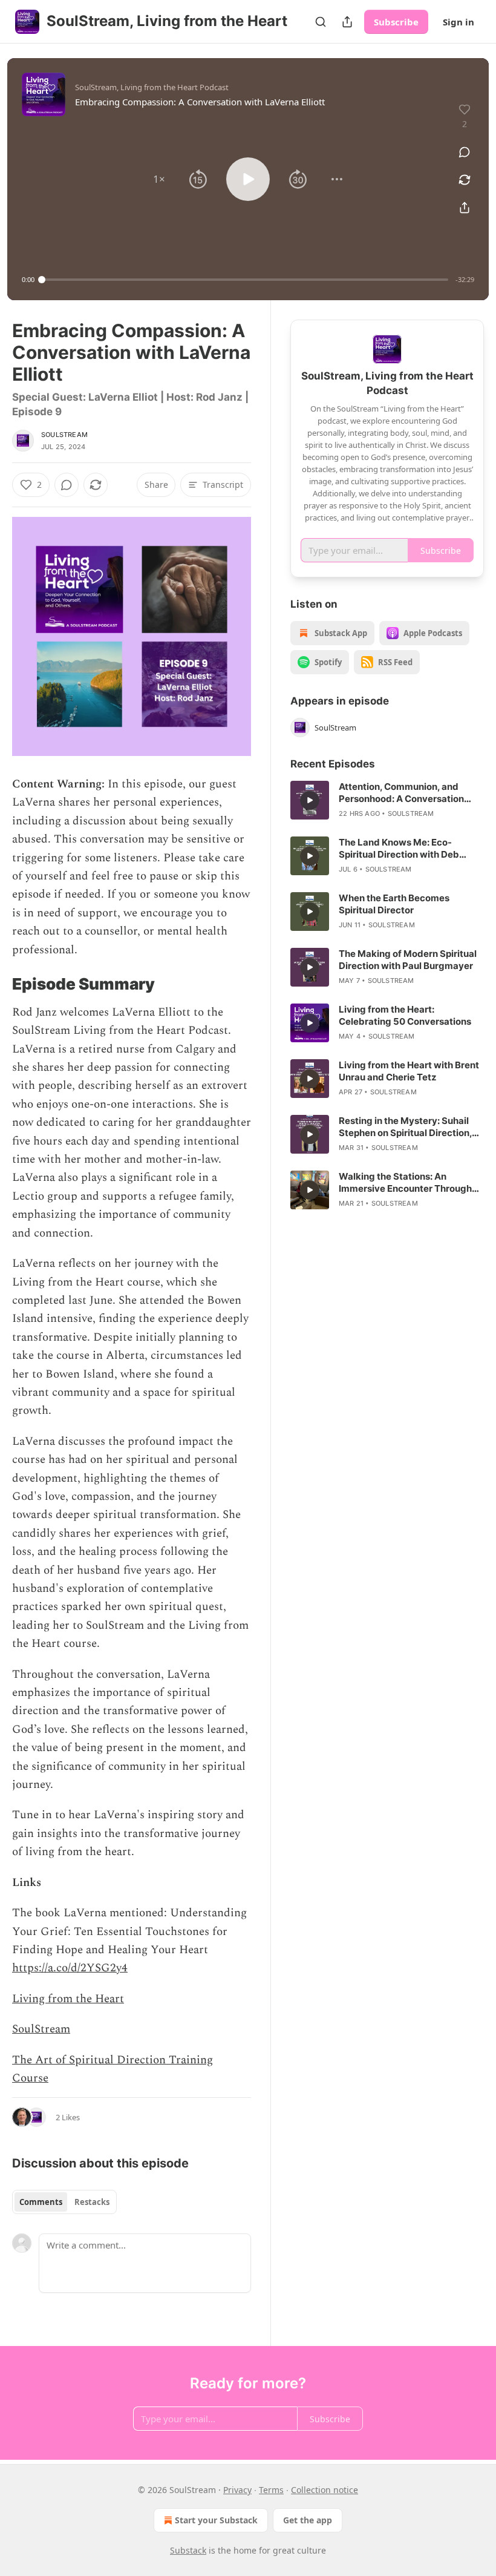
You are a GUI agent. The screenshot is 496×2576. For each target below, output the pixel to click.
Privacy (237, 2490)
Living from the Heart (68, 1999)
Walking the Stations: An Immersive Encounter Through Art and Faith (405, 1183)
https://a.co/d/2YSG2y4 (70, 1968)
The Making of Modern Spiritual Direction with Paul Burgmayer (408, 960)
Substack (188, 2550)
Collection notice (325, 2490)
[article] (387, 800)
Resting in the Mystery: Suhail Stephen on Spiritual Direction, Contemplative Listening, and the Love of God (405, 1127)
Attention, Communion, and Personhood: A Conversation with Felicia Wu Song (401, 793)
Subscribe (396, 22)
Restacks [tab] (92, 2202)
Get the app (308, 2520)
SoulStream (64, 435)
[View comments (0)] (465, 152)
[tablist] (64, 2202)
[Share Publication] (347, 22)
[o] (310, 800)
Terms (271, 2490)
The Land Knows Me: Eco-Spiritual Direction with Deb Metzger (399, 849)
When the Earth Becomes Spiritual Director (394, 904)
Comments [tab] (41, 2202)
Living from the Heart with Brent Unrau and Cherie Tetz (409, 1071)
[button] (159, 179)
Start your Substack (216, 2520)
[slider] (245, 280)
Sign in (458, 22)
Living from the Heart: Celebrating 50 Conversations (405, 1015)
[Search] (321, 22)
